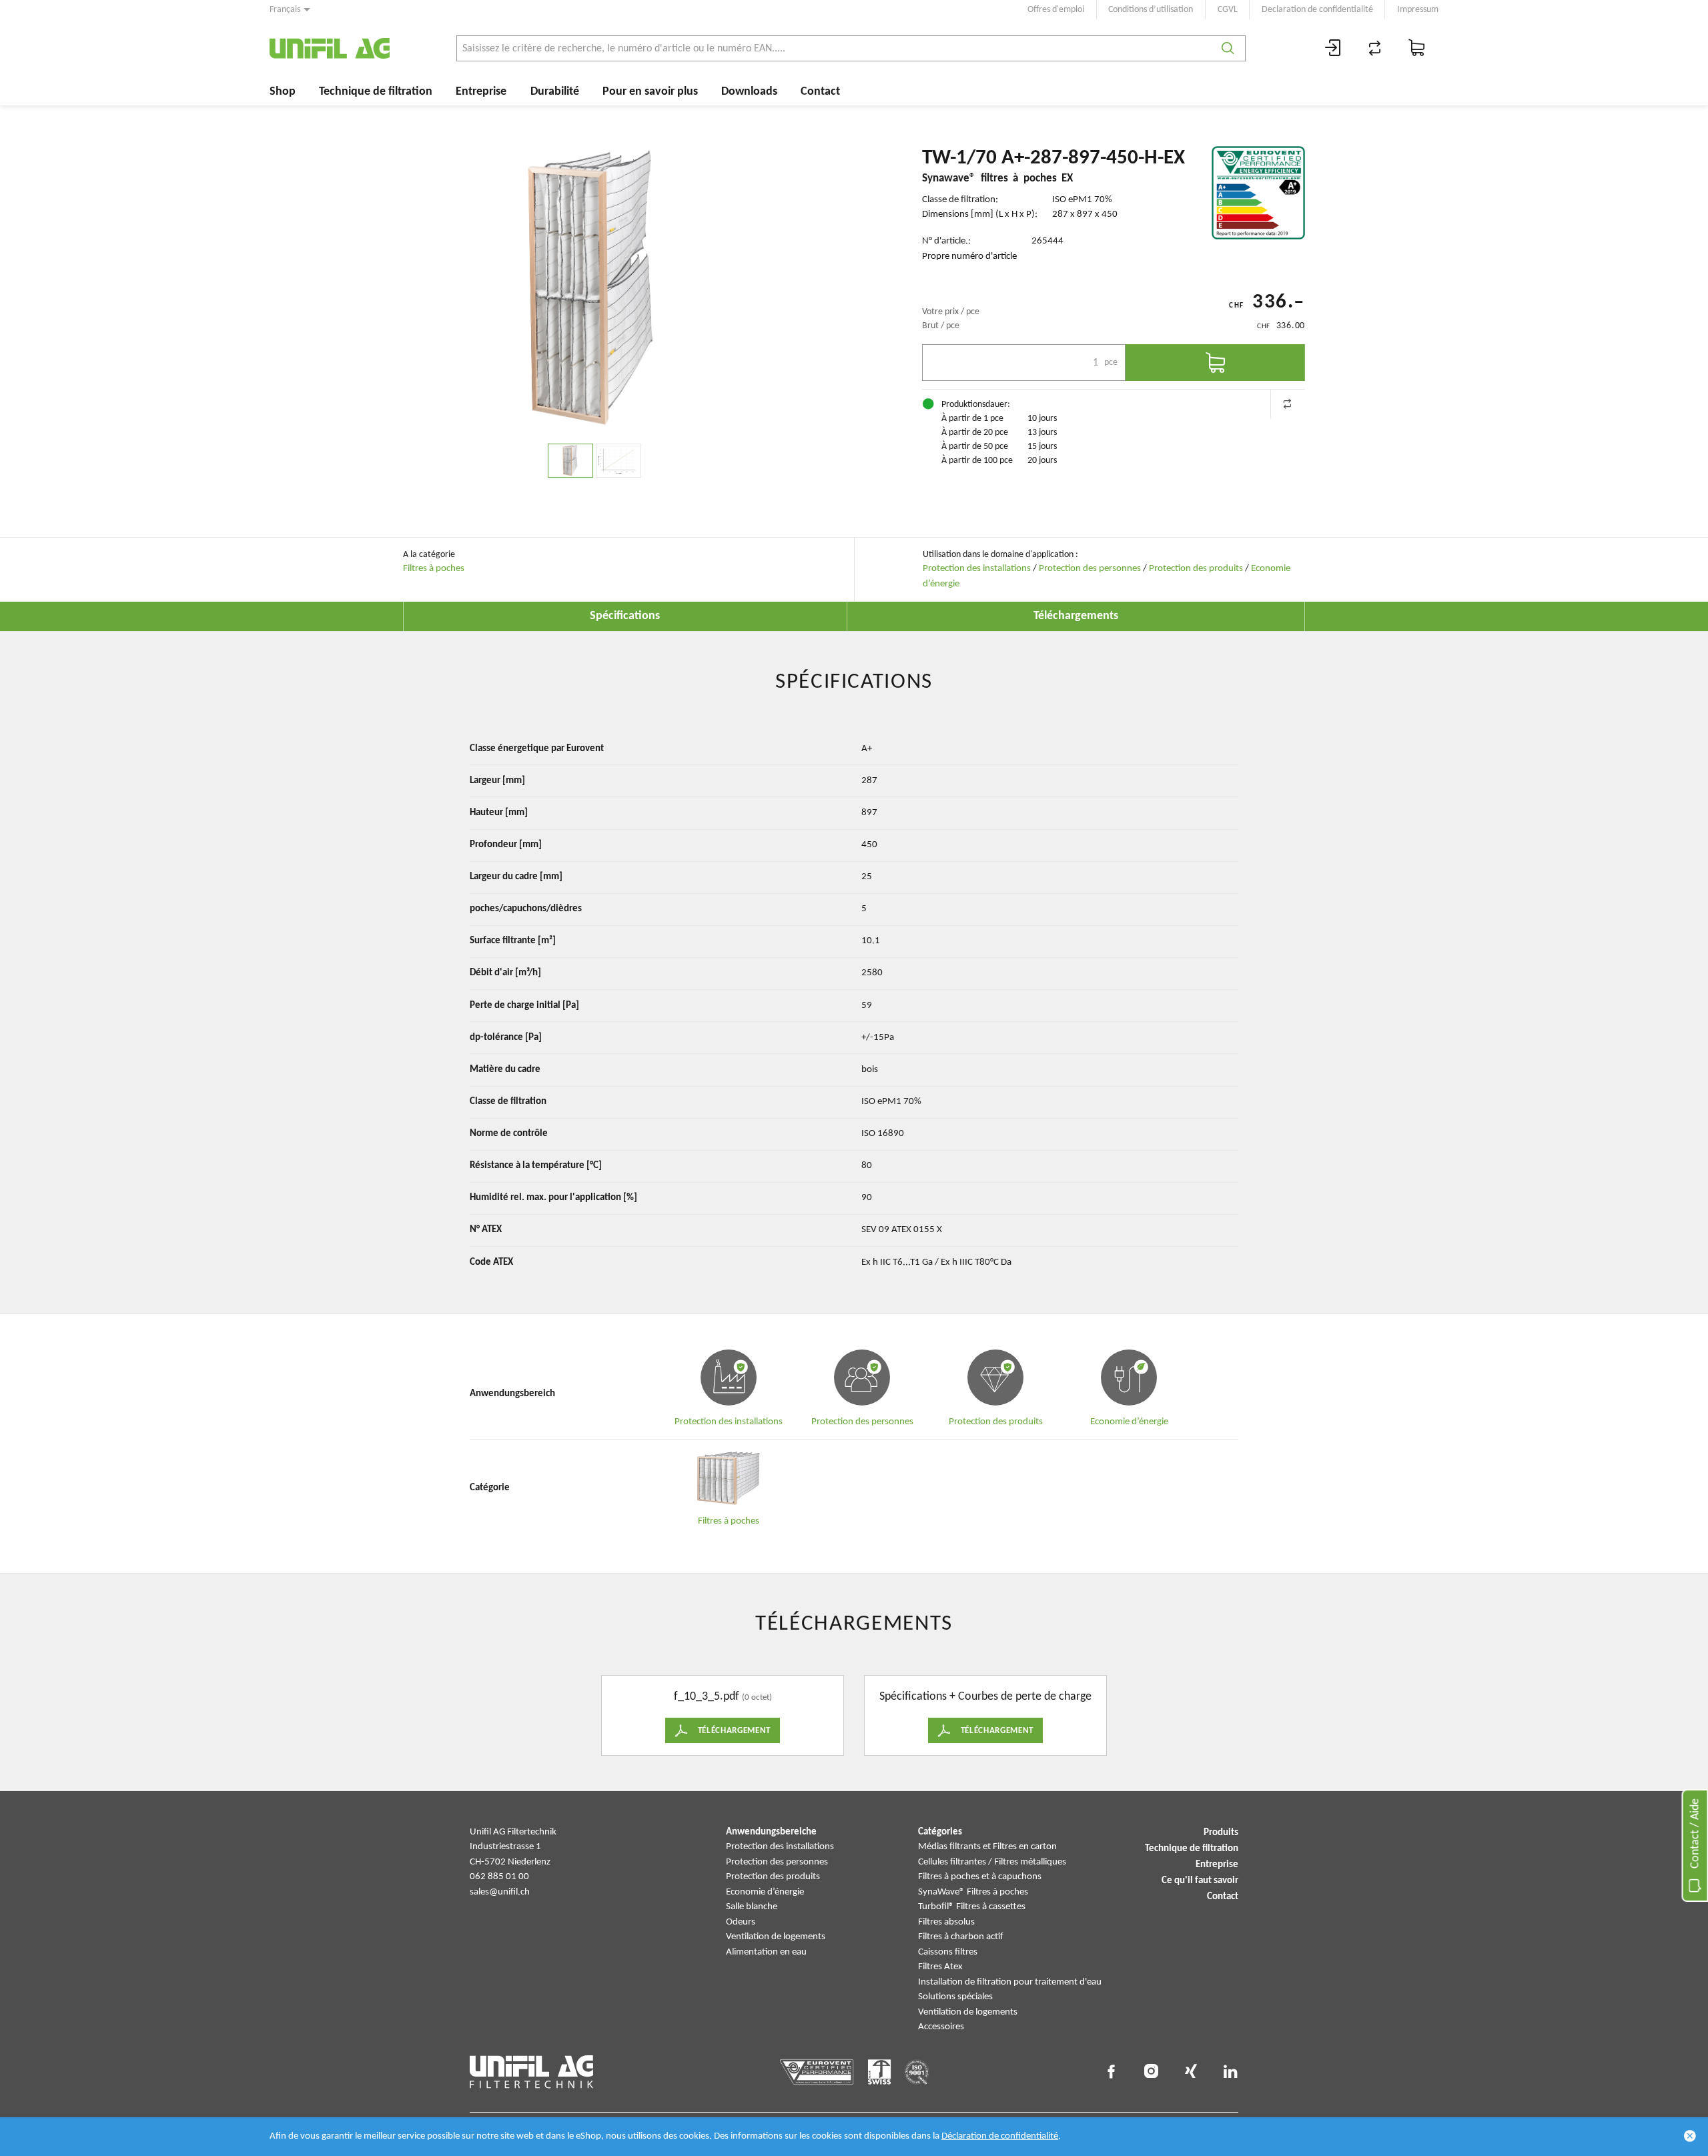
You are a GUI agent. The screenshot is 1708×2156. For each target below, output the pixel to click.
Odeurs (741, 1922)
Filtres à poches (434, 569)
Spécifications (625, 616)
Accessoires (941, 2027)
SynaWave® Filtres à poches (973, 1892)
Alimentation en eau (766, 1952)
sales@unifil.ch (500, 1892)
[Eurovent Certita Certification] (1258, 193)
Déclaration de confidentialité (1000, 2136)
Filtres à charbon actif (961, 1937)
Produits (1221, 1833)
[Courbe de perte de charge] (618, 461)
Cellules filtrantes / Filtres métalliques (992, 1862)
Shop (283, 92)
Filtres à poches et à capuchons (980, 1877)
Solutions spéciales (955, 1997)
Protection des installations (977, 569)
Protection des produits (1196, 569)
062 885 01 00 (499, 1877)
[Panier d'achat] (1417, 48)
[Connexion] (1333, 48)
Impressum (1418, 10)
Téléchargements (1076, 616)
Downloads (749, 92)
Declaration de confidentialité (1317, 10)
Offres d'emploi (1056, 10)
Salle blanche (752, 1907)
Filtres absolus (946, 1922)
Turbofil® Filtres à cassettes (972, 1907)
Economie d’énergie (765, 1892)
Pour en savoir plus (650, 92)
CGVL (1228, 10)
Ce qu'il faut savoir (1200, 1881)
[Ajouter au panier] (1215, 363)
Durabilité (555, 92)
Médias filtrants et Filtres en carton (987, 1847)
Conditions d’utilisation (1151, 10)
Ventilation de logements (776, 1937)
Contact (820, 92)
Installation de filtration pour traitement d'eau (1010, 1982)
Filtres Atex (940, 1967)
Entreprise (481, 92)
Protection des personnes (1090, 569)
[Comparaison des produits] (1375, 48)
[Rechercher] (1228, 48)
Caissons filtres (948, 1952)
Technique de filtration (376, 92)
